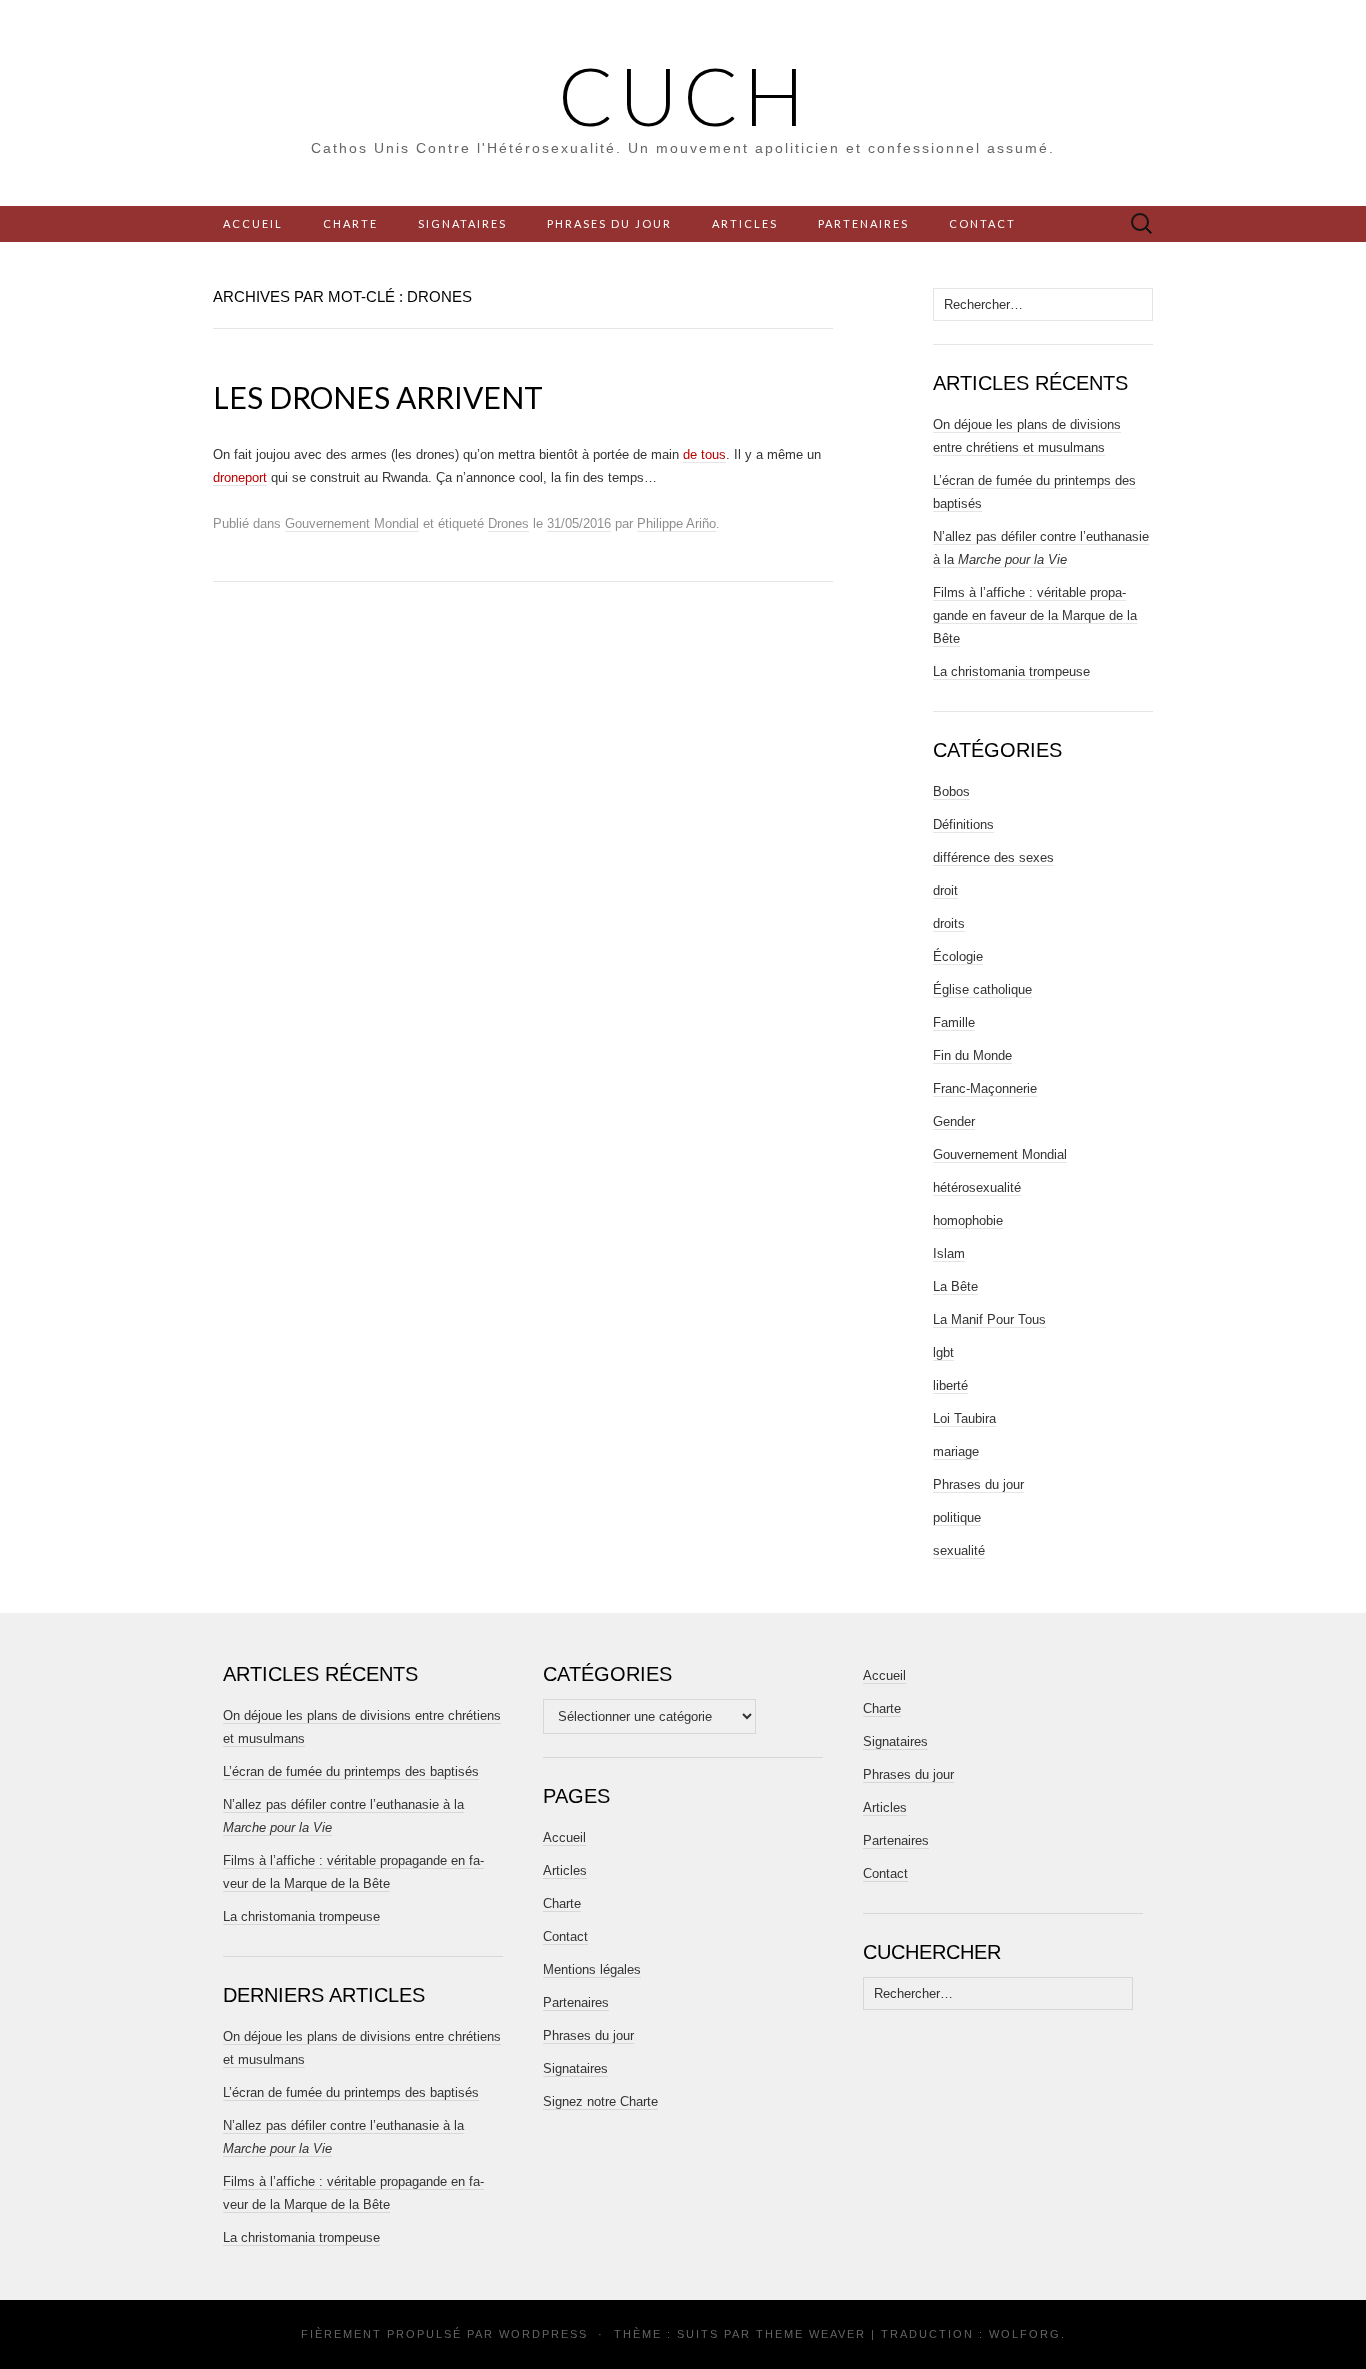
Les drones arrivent (378, 397)
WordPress (543, 2334)
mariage (956, 1451)
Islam (949, 1253)
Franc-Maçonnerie (985, 1088)
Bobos (951, 791)
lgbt (943, 1352)
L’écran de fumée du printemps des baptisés (351, 1771)
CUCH (683, 95)
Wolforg (1025, 2334)
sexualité (959, 1550)
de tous (704, 454)
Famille (954, 1022)
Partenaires (863, 223)
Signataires (462, 223)
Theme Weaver (811, 2334)
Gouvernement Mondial (352, 523)
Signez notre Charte (600, 2101)
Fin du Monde (972, 1055)
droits (949, 923)
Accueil (253, 223)
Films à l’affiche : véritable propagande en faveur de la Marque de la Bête (1035, 615)
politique (957, 1517)
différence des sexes (993, 857)
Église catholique (982, 989)
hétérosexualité (977, 1187)
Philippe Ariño (676, 523)
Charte (350, 223)
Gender (954, 1121)
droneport (240, 477)
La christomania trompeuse (1011, 671)
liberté (950, 1385)
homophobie (968, 1220)
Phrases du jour (609, 223)
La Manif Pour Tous (989, 1319)
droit (945, 890)
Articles (745, 223)
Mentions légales (592, 1969)
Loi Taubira (964, 1418)
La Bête (955, 1286)
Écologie (958, 956)
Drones (508, 523)
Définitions (963, 824)
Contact (982, 223)
